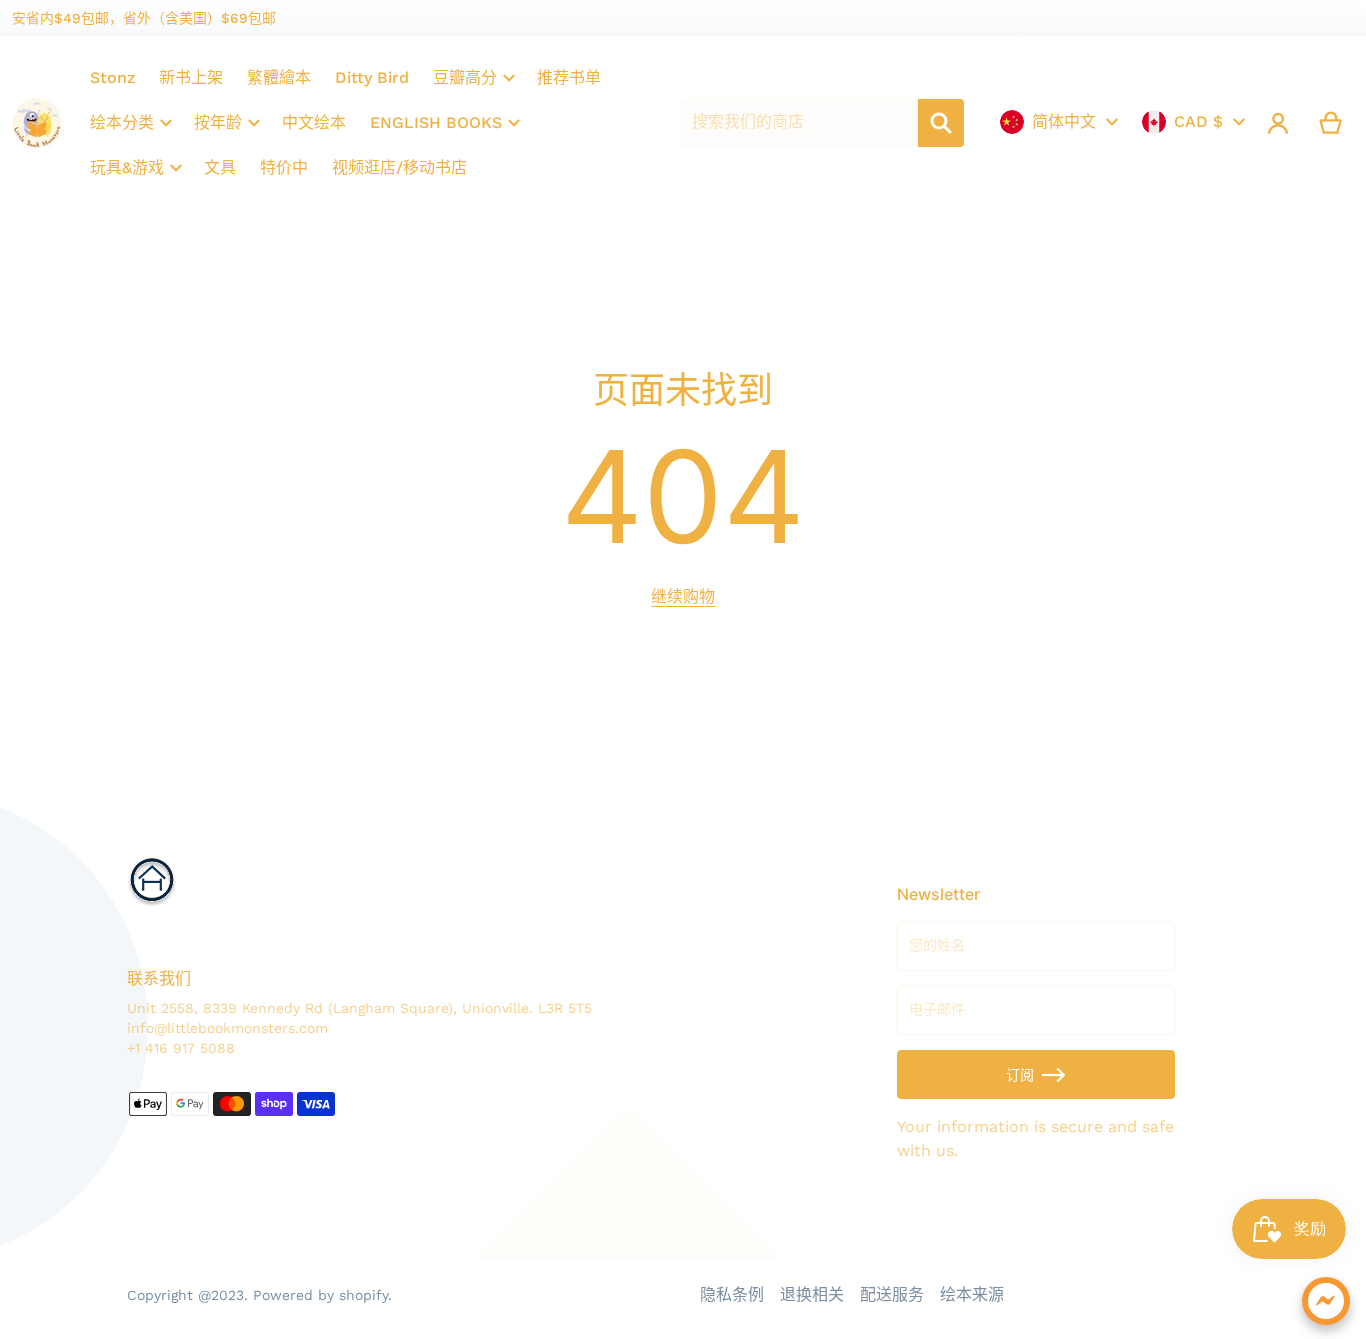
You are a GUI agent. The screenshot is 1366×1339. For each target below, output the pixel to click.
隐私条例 (732, 1294)
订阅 (1020, 1075)
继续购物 (683, 596)
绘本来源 (972, 1294)
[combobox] (799, 123)
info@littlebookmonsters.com (227, 1028)
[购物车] (1331, 123)
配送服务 (892, 1294)
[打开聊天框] (1326, 1301)
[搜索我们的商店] (941, 123)
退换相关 (812, 1294)
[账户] (1278, 123)
